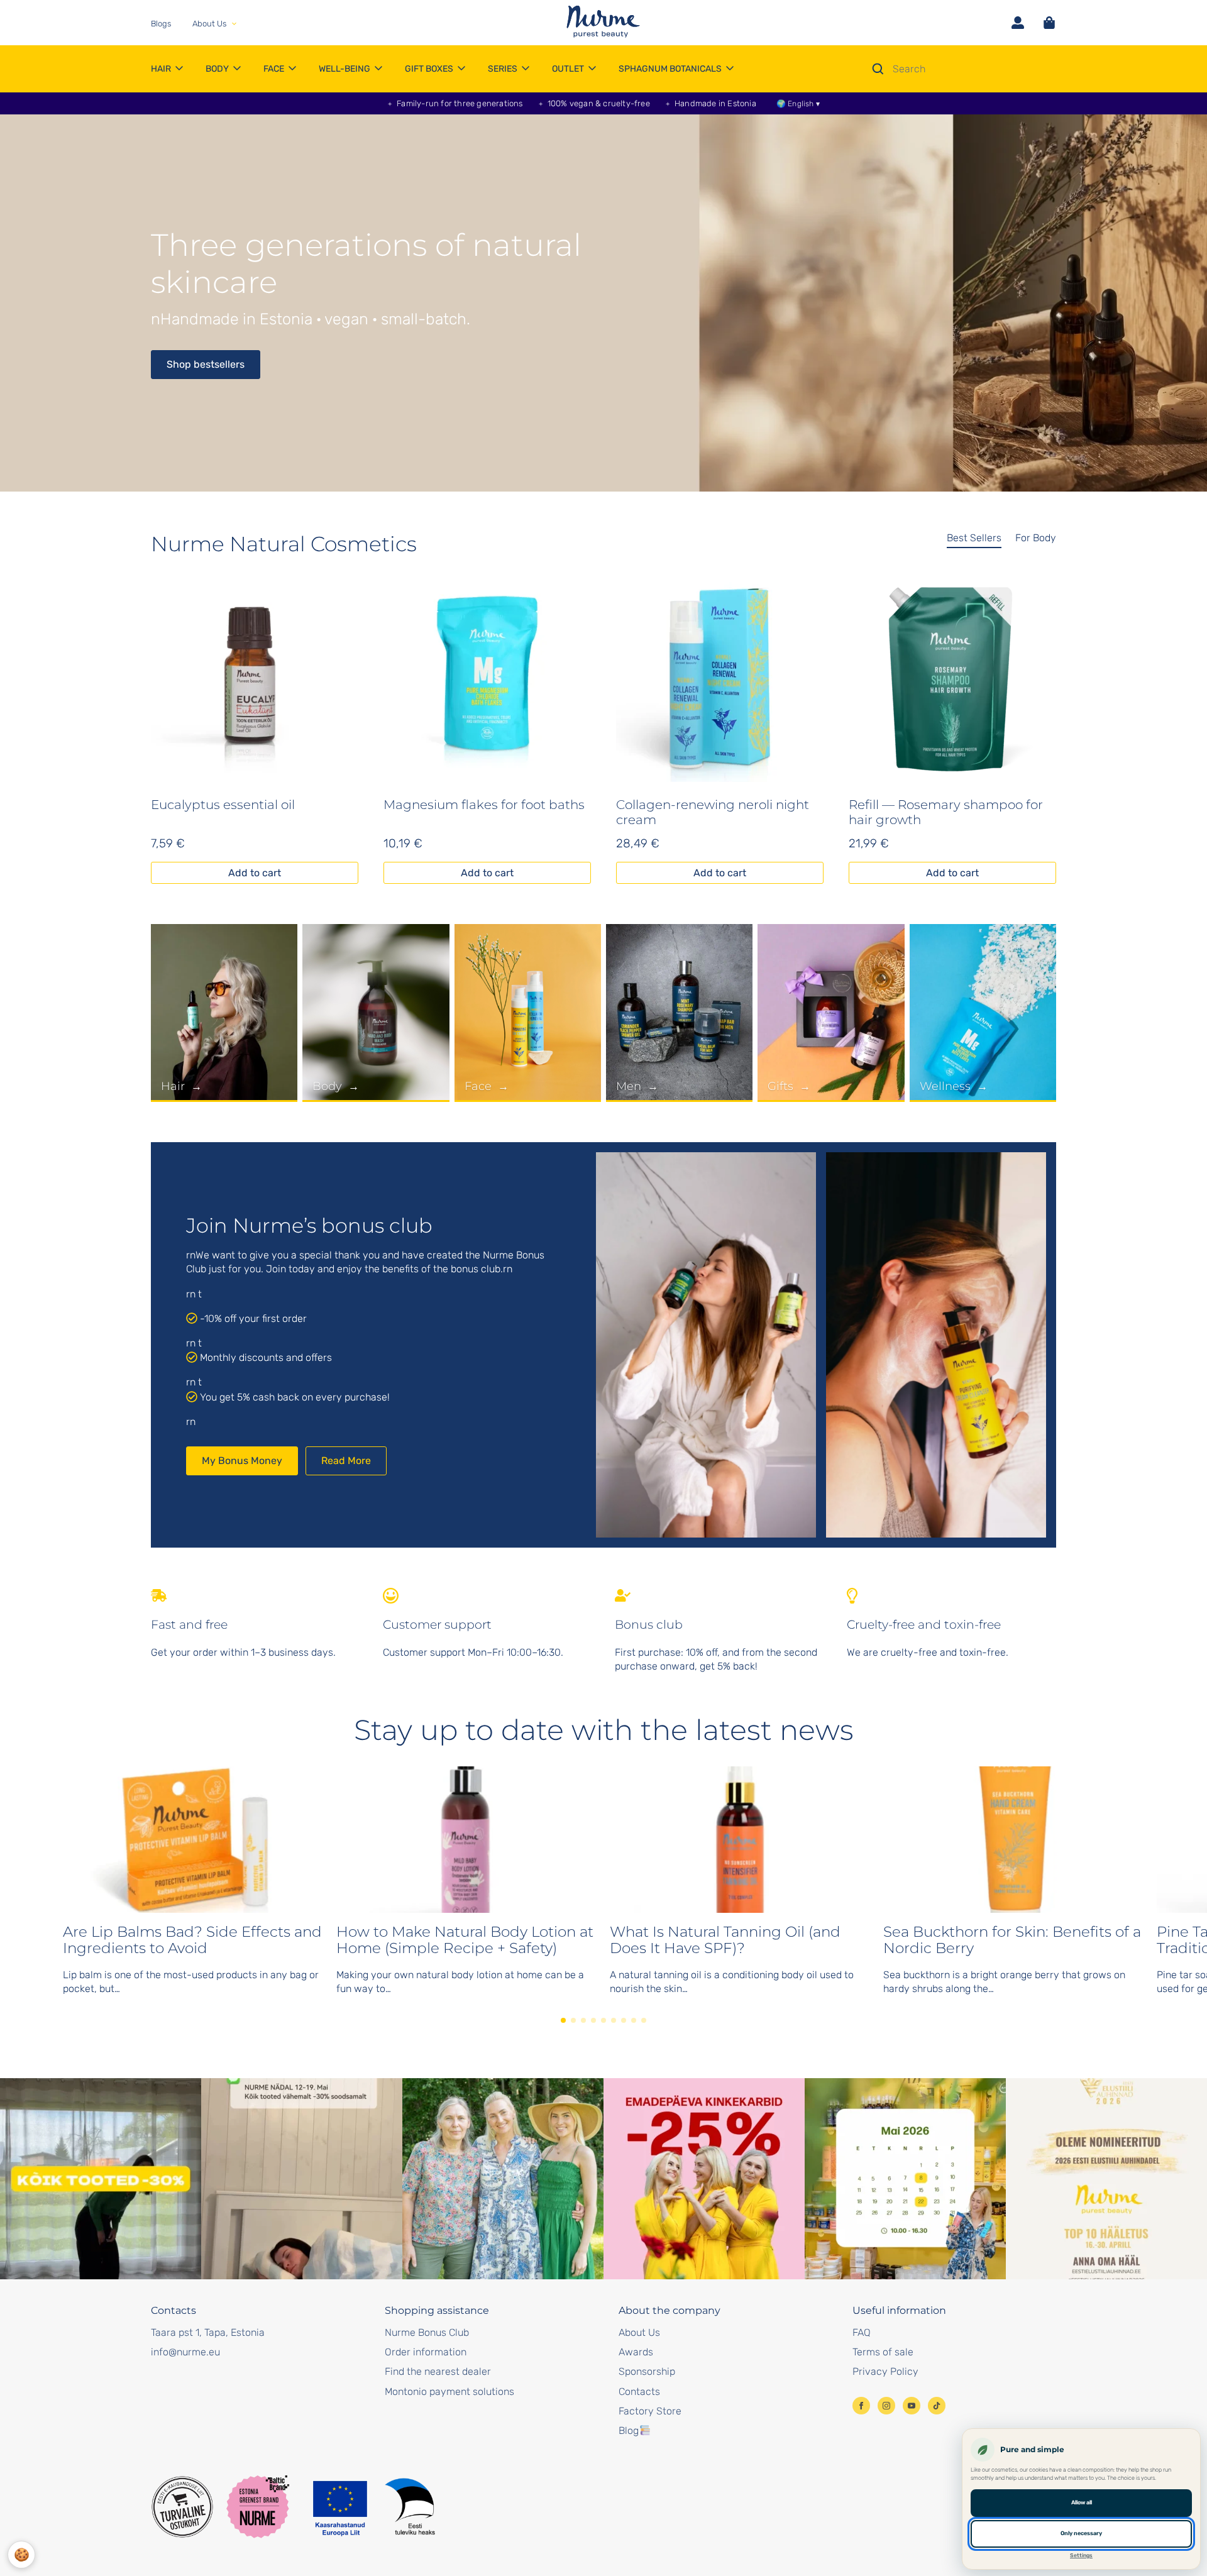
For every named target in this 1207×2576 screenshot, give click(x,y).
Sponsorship (647, 2371)
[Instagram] (886, 2406)
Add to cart (255, 873)
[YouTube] (912, 2406)
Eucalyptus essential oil (223, 805)
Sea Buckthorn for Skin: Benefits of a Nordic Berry (1012, 1940)
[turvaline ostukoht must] (182, 2507)
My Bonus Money (242, 1461)
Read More (346, 1461)
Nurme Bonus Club (427, 2332)
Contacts (639, 2392)
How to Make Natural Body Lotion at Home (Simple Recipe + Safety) (465, 1940)
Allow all (1082, 2502)
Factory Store (650, 2411)
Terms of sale (883, 2352)
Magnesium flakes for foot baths (484, 805)
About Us (639, 2332)
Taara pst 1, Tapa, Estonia (208, 2332)
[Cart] (1049, 23)
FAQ (862, 2332)
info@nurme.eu (185, 2352)
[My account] (1018, 23)
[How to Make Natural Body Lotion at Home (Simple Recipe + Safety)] (467, 1840)
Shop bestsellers (206, 364)
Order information (426, 2352)
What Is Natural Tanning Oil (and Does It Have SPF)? (725, 1940)
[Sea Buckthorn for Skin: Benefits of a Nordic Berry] (1014, 1840)
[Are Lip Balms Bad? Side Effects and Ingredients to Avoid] (193, 1840)
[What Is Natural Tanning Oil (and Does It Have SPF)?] (740, 1840)
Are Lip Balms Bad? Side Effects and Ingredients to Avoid (192, 1940)
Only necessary (1081, 2533)
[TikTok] (937, 2406)
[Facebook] (861, 2406)
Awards (636, 2352)
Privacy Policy (885, 2371)
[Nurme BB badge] (258, 2507)
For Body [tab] (1036, 538)
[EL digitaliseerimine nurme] (372, 2507)
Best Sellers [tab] (974, 538)
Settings (1081, 2555)
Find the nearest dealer (438, 2371)
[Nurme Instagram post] (101, 2179)
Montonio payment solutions (449, 2392)
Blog (629, 2430)
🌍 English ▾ (798, 104)
